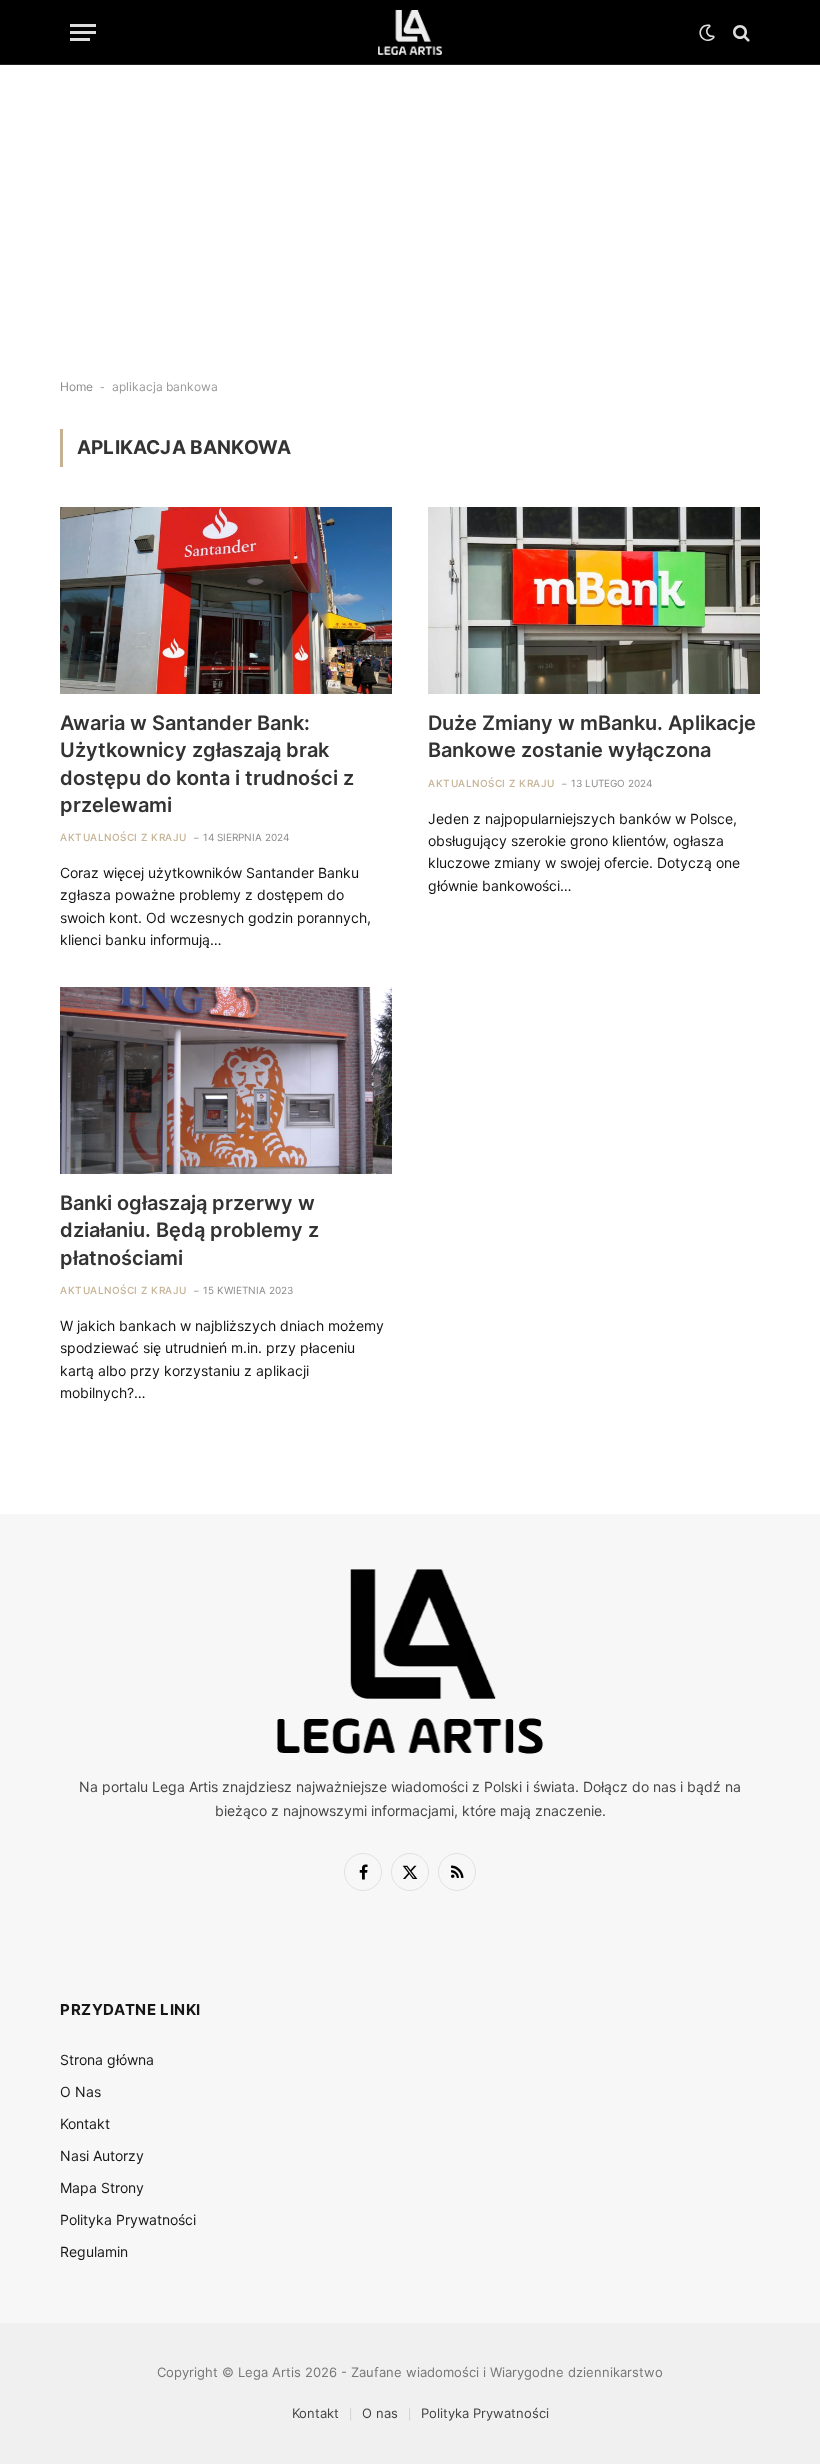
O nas (380, 2413)
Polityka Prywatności (128, 2219)
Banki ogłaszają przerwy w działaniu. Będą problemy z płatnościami (189, 1230)
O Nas (80, 2091)
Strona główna (107, 2059)
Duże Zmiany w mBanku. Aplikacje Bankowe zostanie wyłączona (592, 736)
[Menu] (83, 32)
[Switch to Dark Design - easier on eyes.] (707, 33)
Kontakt (85, 2123)
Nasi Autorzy (102, 2155)
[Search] (739, 32)
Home (76, 386)
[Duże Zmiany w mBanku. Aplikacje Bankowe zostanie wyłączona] (594, 600)
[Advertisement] (410, 205)
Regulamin (94, 2251)
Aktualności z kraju (123, 837)
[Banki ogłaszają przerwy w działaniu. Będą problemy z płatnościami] (226, 1080)
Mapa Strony (102, 2187)
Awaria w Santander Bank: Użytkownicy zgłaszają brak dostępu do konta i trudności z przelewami (207, 764)
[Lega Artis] (410, 32)
